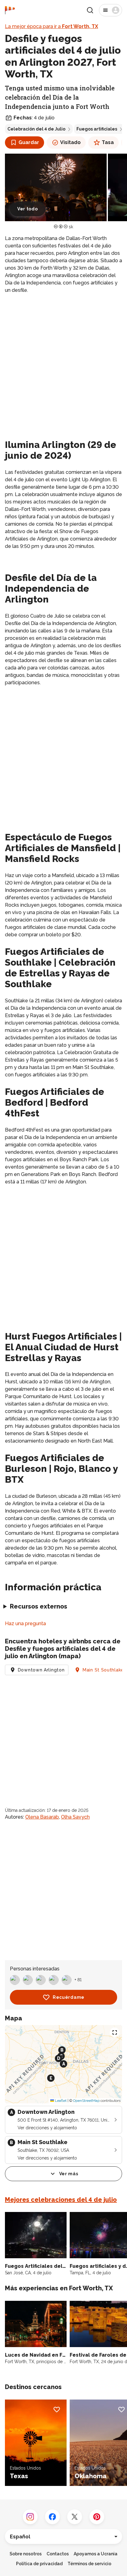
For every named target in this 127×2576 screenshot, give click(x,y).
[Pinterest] (97, 2517)
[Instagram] (30, 2517)
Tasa (108, 142)
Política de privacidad (39, 2564)
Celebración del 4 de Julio (36, 129)
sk (71, 227)
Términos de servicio (89, 2564)
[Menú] (111, 10)
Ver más (69, 2174)
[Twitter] (75, 2517)
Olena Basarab (42, 1817)
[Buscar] (90, 10)
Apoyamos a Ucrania (96, 2554)
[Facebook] (52, 2517)
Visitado (70, 142)
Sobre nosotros (26, 2554)
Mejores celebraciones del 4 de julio (61, 2200)
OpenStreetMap (86, 2101)
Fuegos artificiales (97, 129)
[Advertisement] (63, 365)
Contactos (58, 2554)
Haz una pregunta (25, 1623)
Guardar (29, 142)
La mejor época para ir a (51, 26)
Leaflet (60, 2101)
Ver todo (28, 209)
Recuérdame (69, 1997)
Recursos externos (39, 1606)
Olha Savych (75, 1817)
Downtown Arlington (41, 1670)
